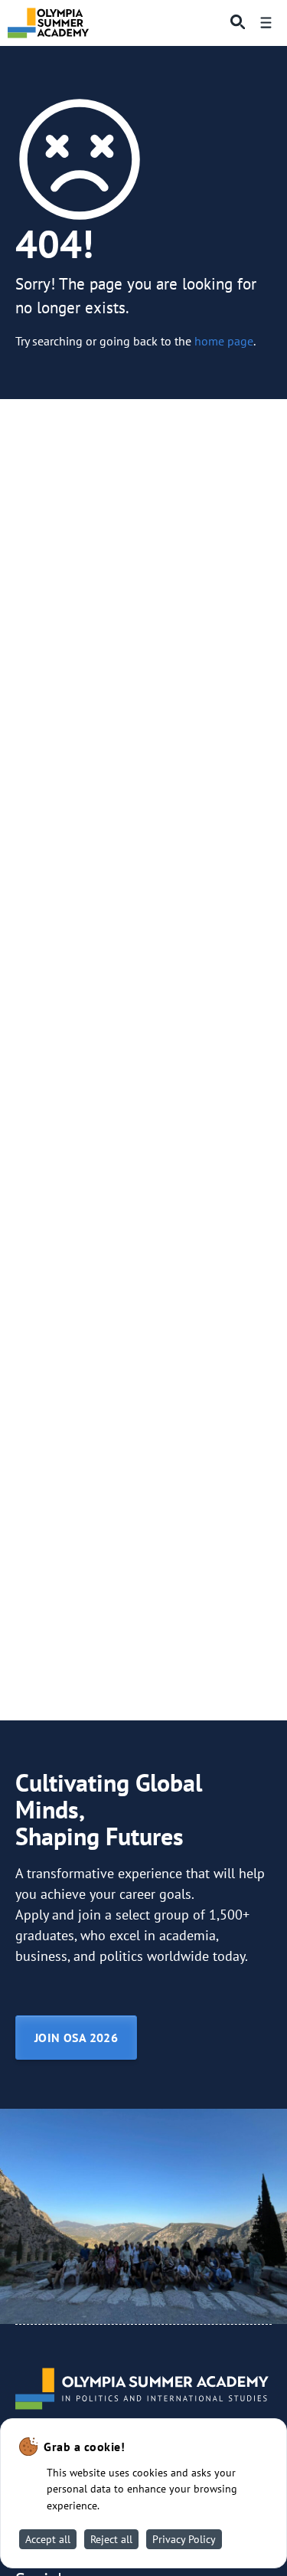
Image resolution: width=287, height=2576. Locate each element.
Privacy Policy (184, 2539)
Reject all (111, 2539)
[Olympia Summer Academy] (48, 23)
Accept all (48, 2539)
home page (224, 341)
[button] (234, 23)
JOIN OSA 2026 (76, 2038)
